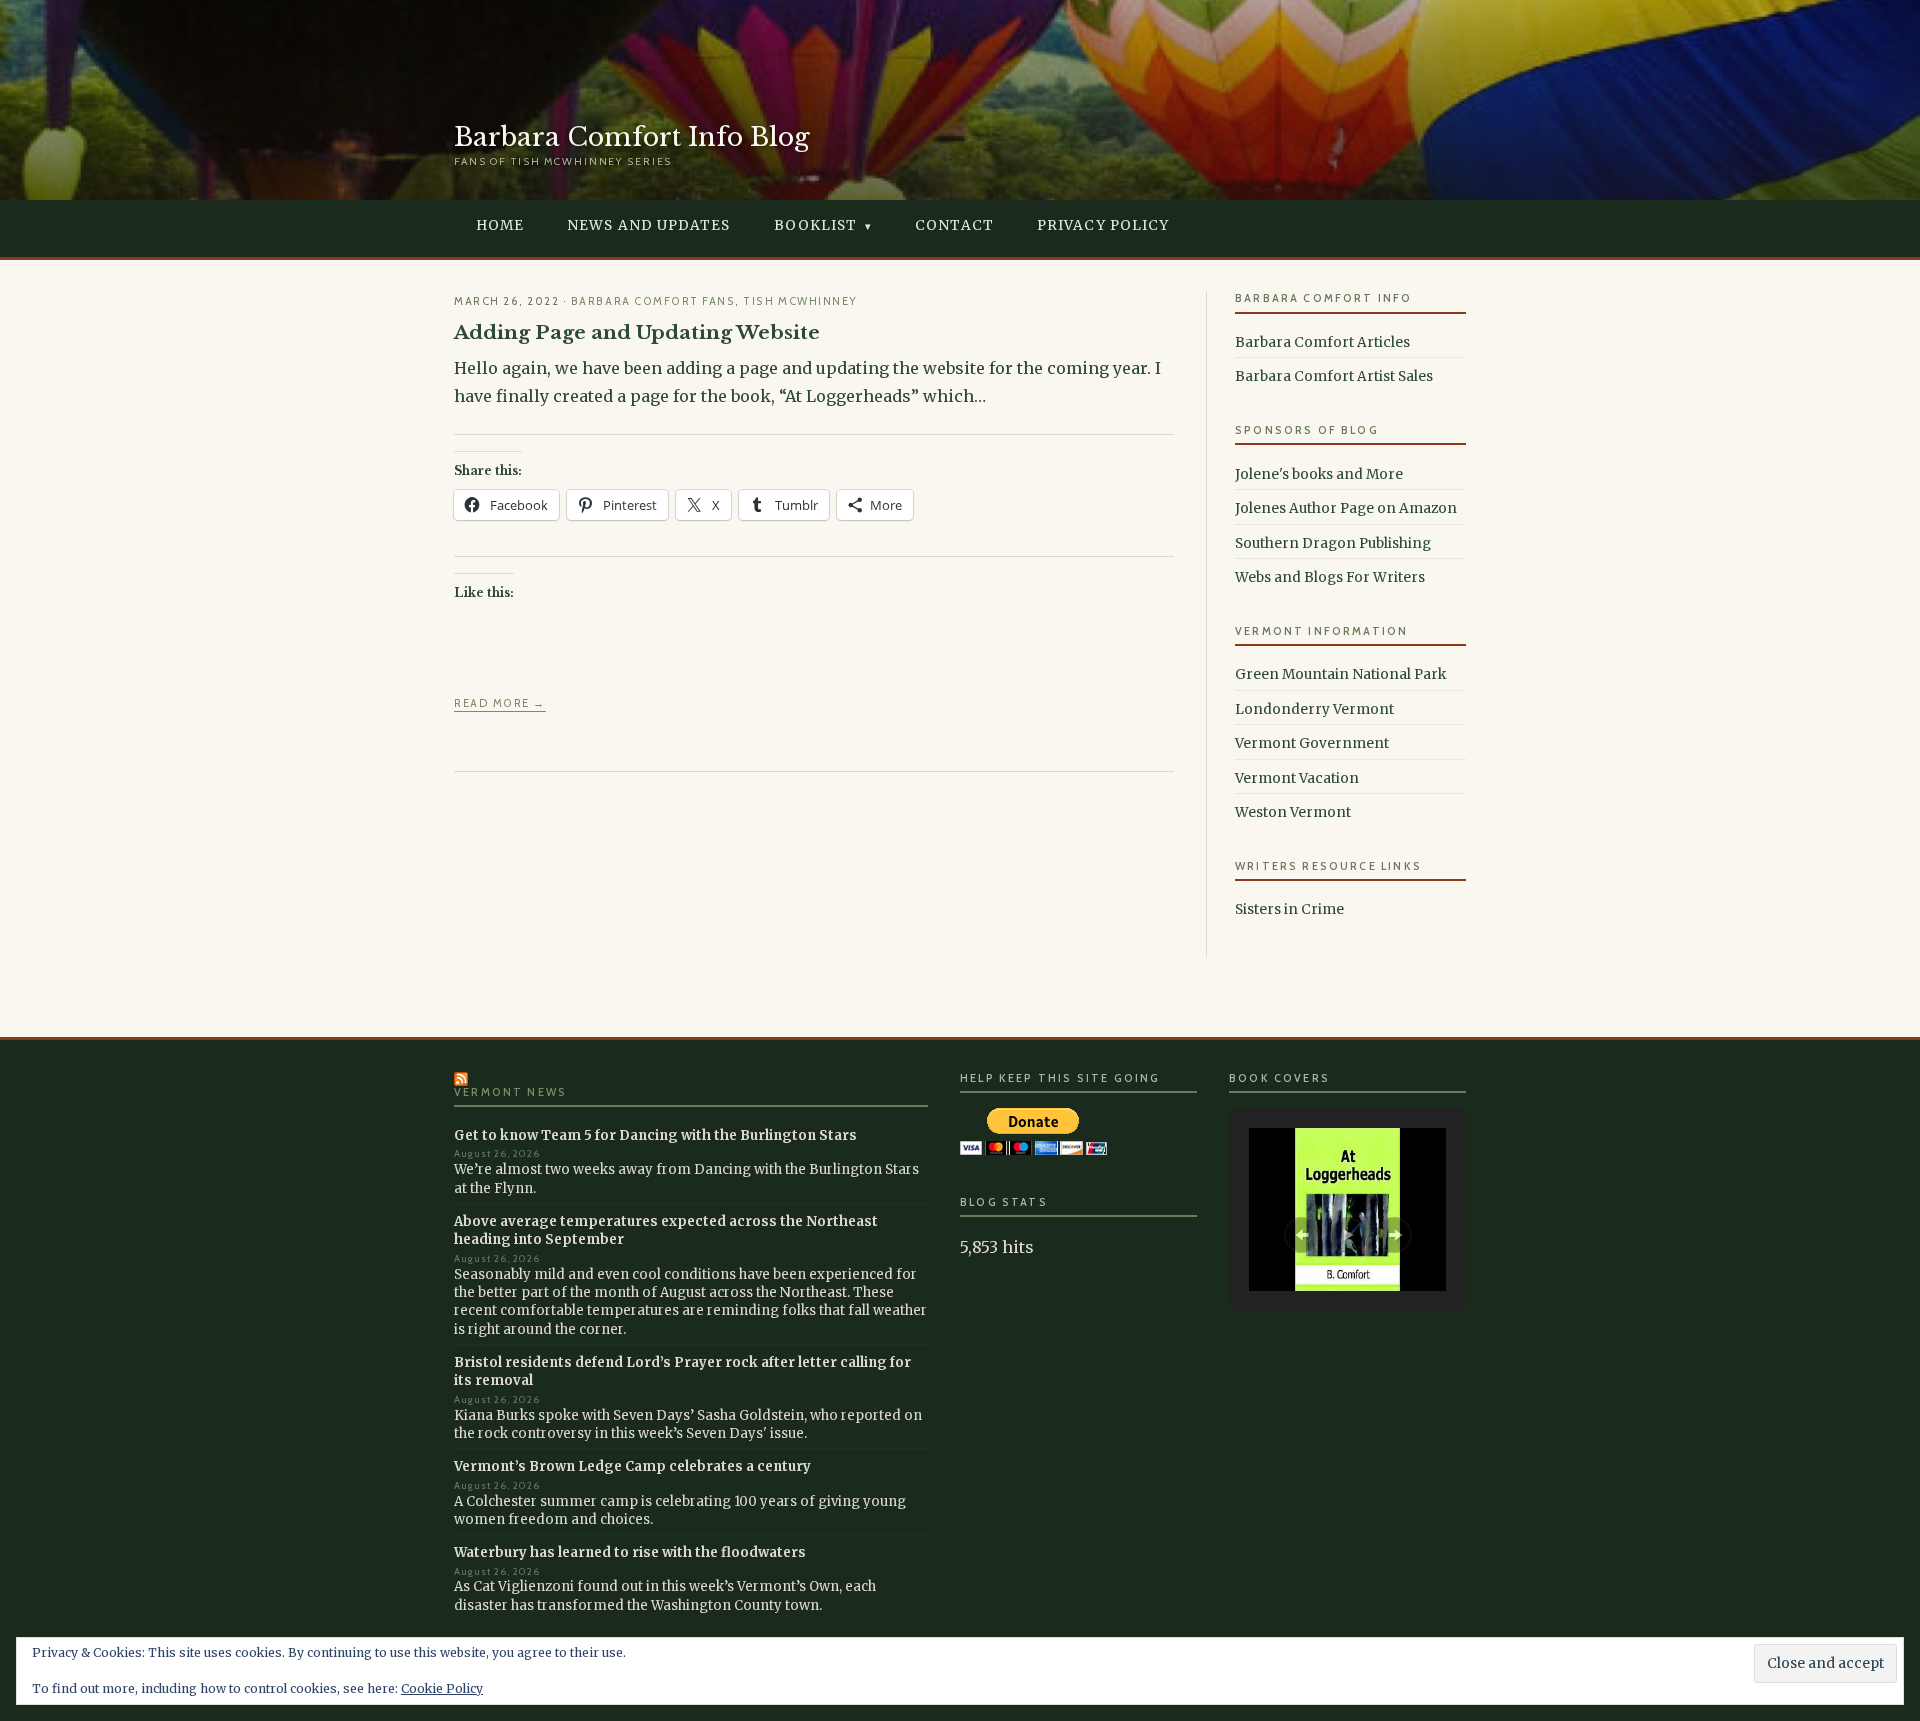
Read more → (500, 703)
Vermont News (510, 1092)
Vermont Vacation (1297, 778)
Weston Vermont (1293, 812)
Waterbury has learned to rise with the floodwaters (630, 1552)
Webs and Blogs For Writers (1330, 577)
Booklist (816, 225)
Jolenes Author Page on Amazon (1346, 508)
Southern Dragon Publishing (1333, 543)
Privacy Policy (1103, 225)
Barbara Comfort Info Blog (632, 137)
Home (500, 225)
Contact (954, 225)
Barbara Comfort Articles (1322, 342)
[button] (1302, 1235)
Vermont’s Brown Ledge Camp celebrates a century (632, 1466)
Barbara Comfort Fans (653, 301)
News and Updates (648, 225)
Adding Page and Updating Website (637, 332)
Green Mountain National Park (1340, 674)
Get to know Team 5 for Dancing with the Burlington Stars (655, 1135)
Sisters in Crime (1289, 909)
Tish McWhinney (800, 301)
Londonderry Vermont (1314, 709)
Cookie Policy (442, 1688)
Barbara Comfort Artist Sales (1334, 376)
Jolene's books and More (1319, 474)
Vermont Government (1312, 743)
